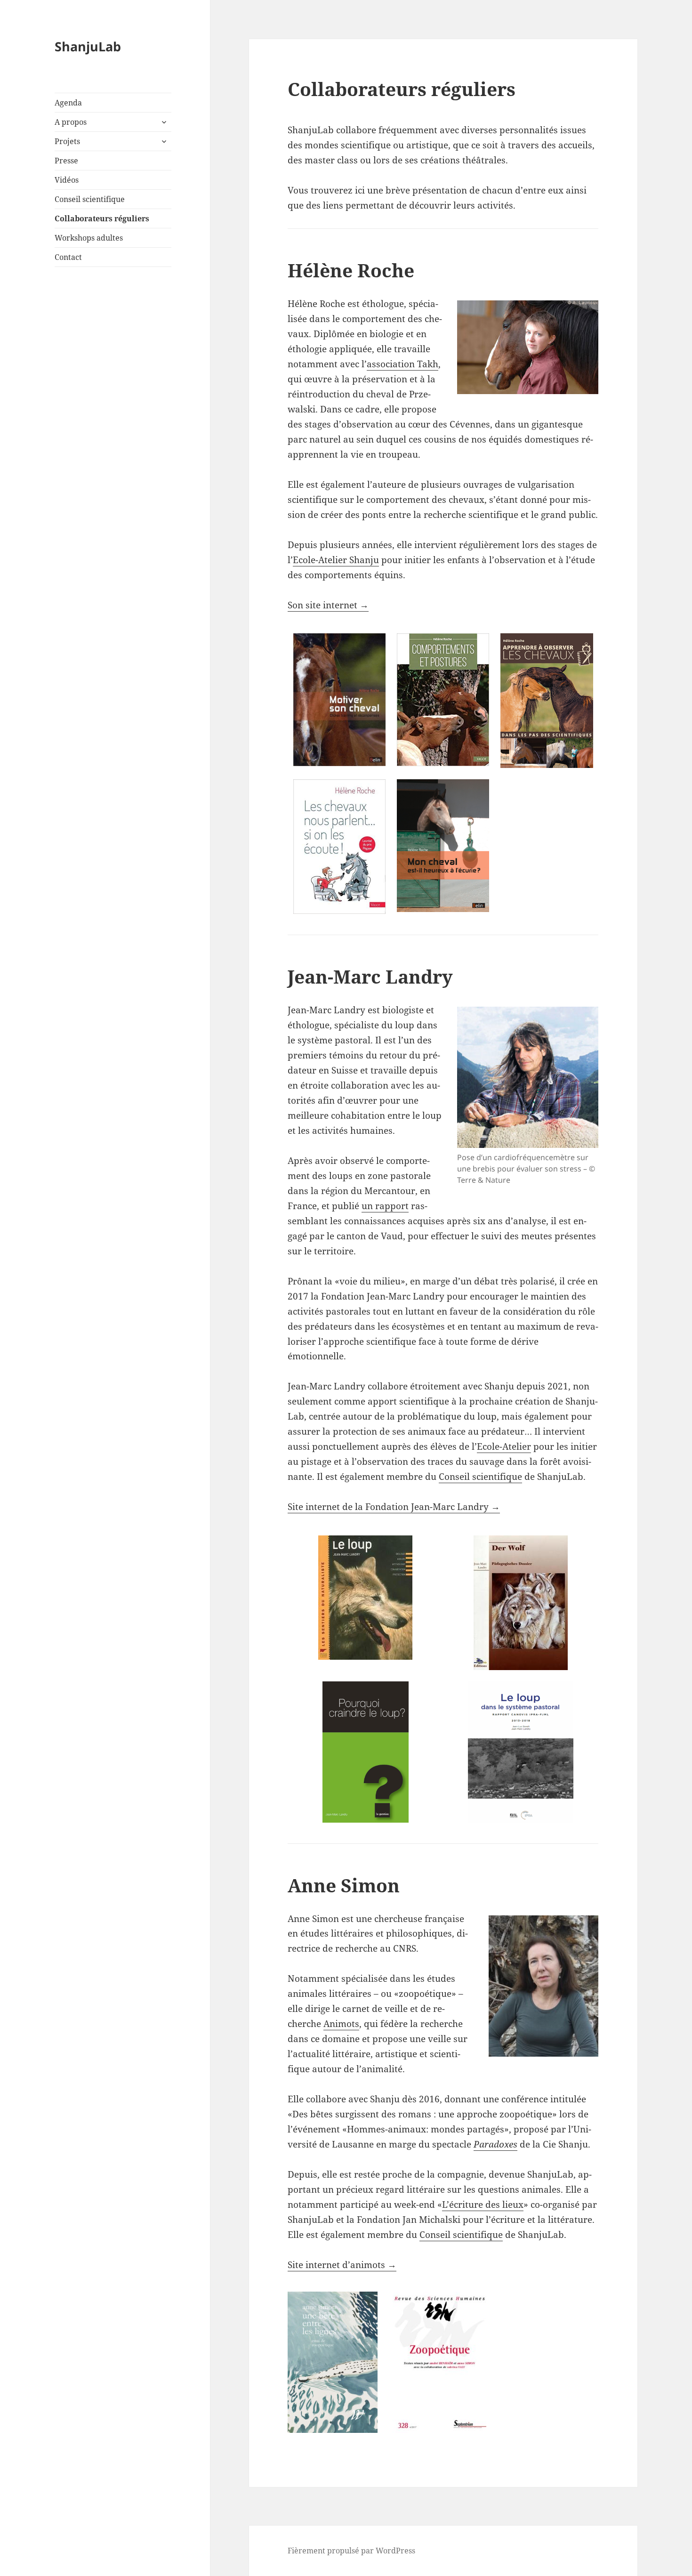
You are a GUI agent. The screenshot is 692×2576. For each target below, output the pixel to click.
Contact (68, 257)
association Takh (402, 364)
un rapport (385, 1206)
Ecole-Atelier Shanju (336, 560)
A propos (71, 122)
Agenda (68, 103)
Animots (341, 2024)
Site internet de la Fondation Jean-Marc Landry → (394, 1507)
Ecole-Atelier (504, 1446)
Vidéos (67, 180)
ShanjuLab (88, 46)
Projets (67, 141)
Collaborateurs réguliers (102, 218)
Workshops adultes (89, 238)
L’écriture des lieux (483, 2205)
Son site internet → (328, 605)
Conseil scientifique (90, 199)
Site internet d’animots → (342, 2265)
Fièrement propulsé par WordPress (351, 2551)
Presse (66, 161)
